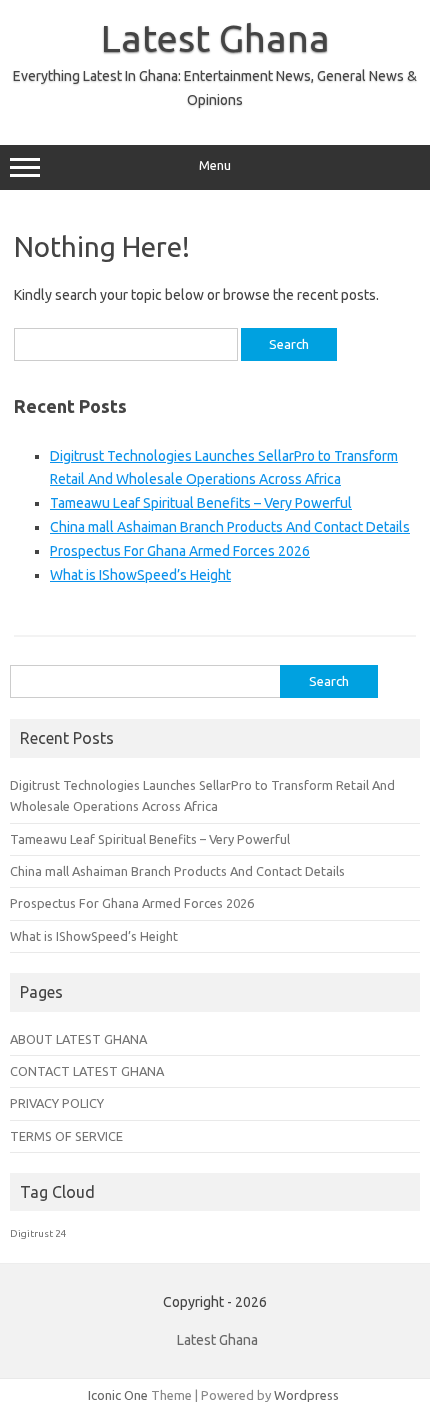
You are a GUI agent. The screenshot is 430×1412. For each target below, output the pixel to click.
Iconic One (118, 1395)
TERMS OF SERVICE (66, 1136)
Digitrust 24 (38, 1233)
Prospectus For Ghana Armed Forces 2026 (180, 551)
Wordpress (306, 1395)
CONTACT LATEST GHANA (87, 1071)
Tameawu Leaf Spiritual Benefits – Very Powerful (201, 503)
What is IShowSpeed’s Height (140, 575)
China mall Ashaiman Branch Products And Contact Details (230, 527)
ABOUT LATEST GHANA (78, 1039)
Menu (215, 165)
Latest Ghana (215, 38)
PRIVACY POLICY (57, 1103)
